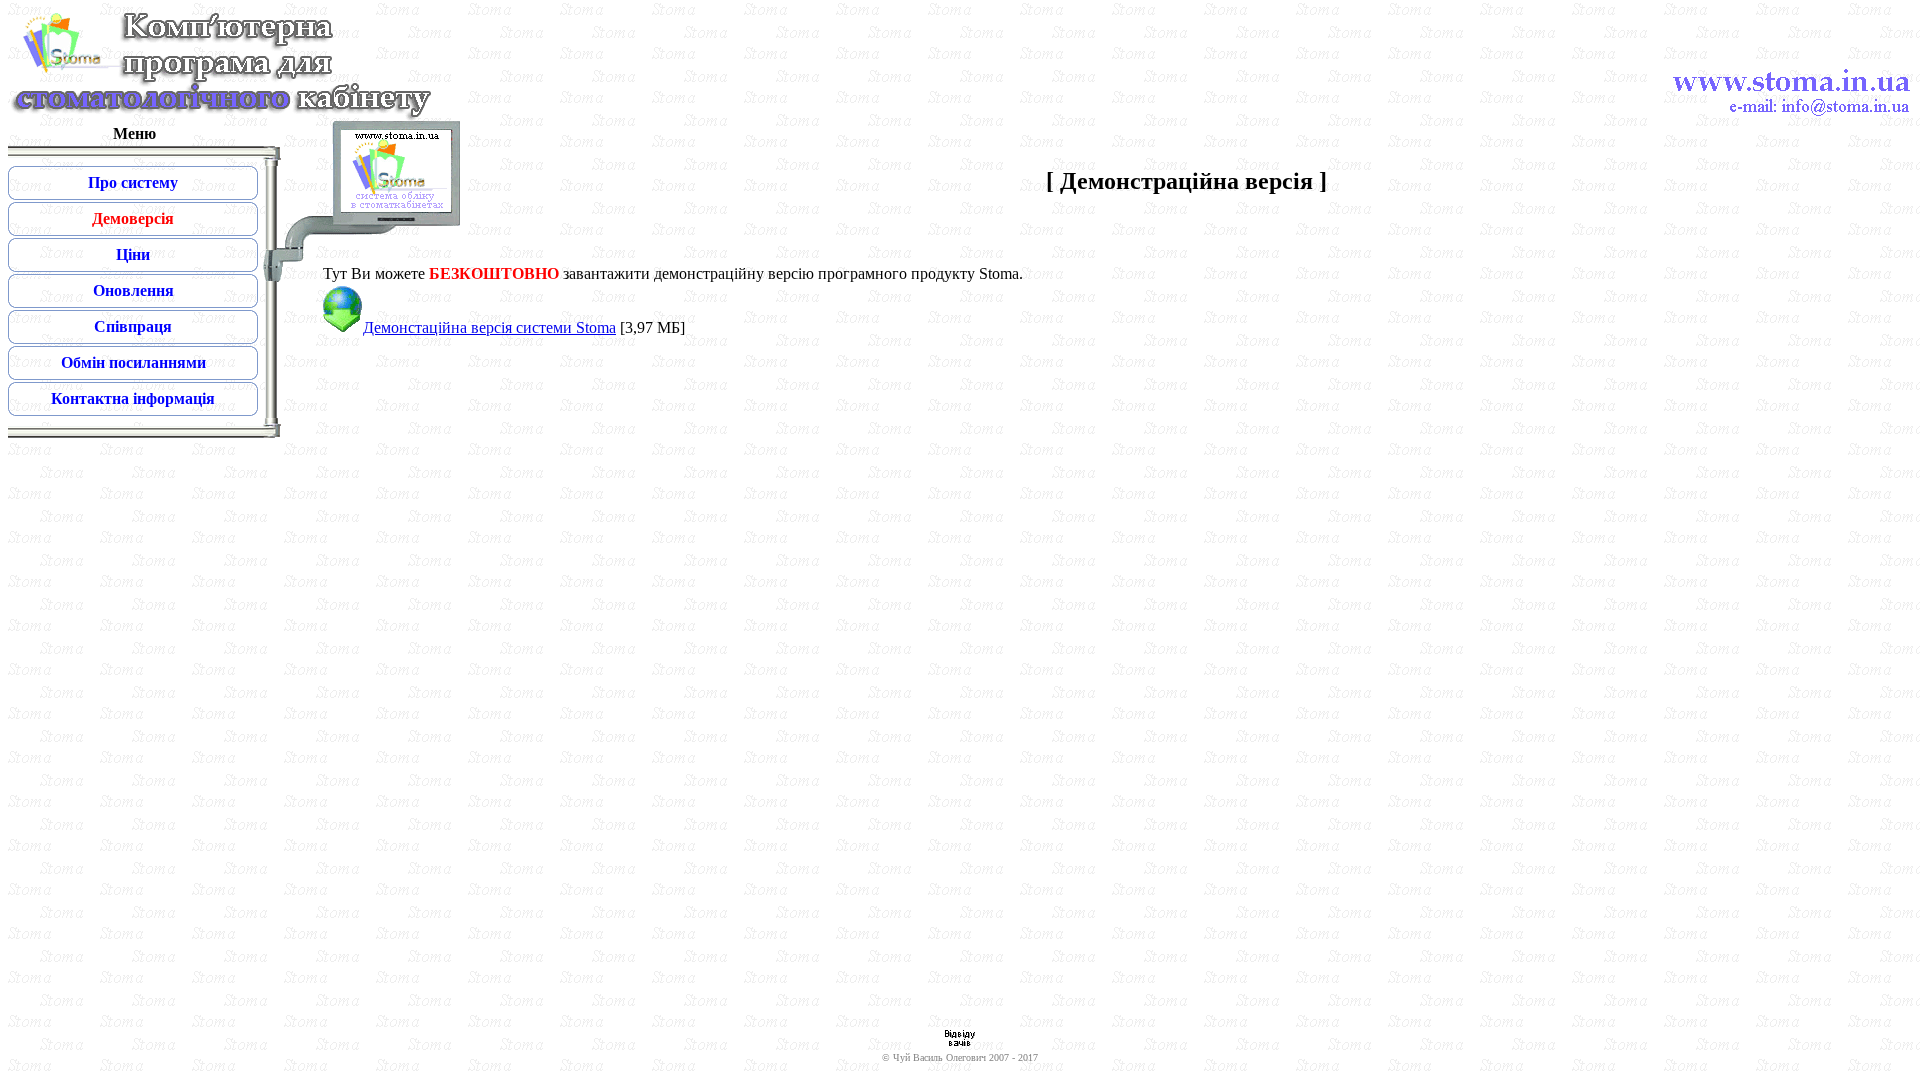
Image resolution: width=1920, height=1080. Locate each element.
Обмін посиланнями (133, 362)
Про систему (133, 182)
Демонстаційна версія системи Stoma (489, 327)
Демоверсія (133, 218)
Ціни (133, 254)
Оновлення (133, 290)
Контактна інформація (133, 398)
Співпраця (133, 326)
